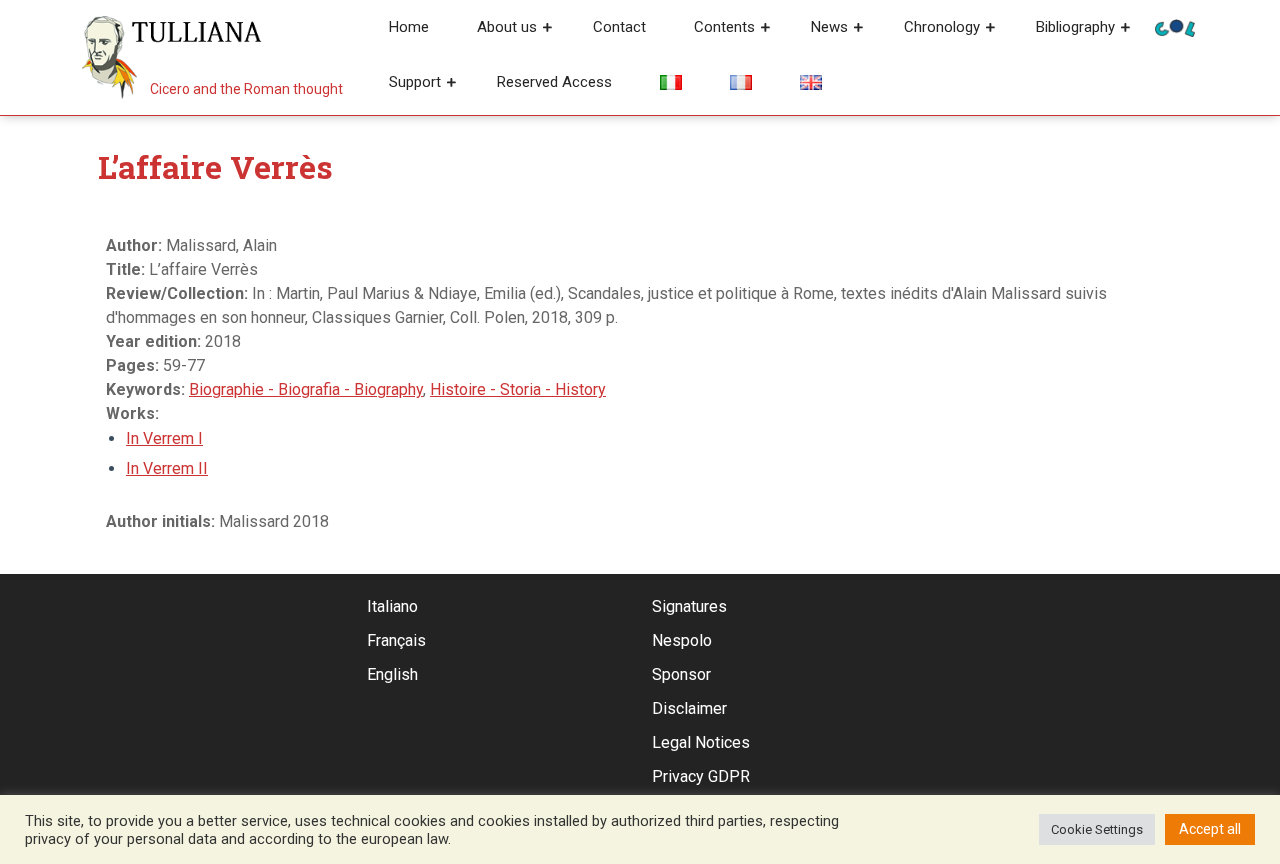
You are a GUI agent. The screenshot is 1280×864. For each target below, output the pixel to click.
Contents (724, 27)
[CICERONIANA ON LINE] (1175, 26)
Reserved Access (554, 82)
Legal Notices (701, 742)
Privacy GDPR (701, 776)
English (392, 674)
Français (396, 640)
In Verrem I (164, 438)
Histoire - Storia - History (518, 389)
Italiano (392, 606)
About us (507, 27)
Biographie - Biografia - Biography (306, 389)
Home (409, 27)
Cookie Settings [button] (1097, 829)
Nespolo (682, 640)
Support (415, 82)
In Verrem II (167, 468)
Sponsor (681, 674)
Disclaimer (689, 708)
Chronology (942, 27)
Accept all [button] (1210, 829)
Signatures (689, 606)
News (829, 27)
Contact (619, 27)
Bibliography (1075, 27)
